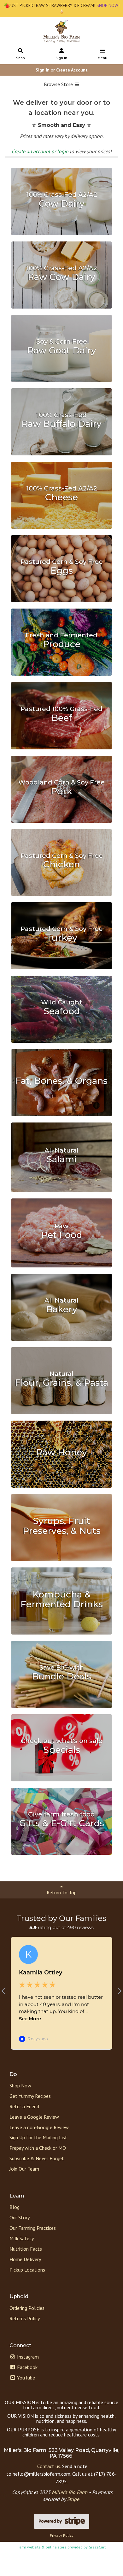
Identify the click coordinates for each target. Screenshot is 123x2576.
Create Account (72, 70)
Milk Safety (22, 2238)
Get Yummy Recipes (30, 2096)
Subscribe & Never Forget (37, 2158)
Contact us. (49, 2466)
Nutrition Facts (26, 2249)
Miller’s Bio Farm (70, 2492)
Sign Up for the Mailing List (38, 2137)
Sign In (61, 58)
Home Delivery (25, 2259)
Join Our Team (24, 2169)
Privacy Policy (62, 2535)
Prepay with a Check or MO (38, 2148)
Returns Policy (25, 2318)
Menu (102, 58)
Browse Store (59, 84)
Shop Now (20, 2085)
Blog (15, 2207)
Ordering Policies (27, 2308)
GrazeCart (97, 2547)
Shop (20, 58)
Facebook (27, 2367)
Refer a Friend (24, 2106)
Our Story (20, 2217)
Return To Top (62, 1892)
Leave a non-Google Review (39, 2127)
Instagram (27, 2357)
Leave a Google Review (34, 2117)
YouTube (25, 2378)
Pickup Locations (27, 2270)
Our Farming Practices (33, 2228)
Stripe (73, 2499)
